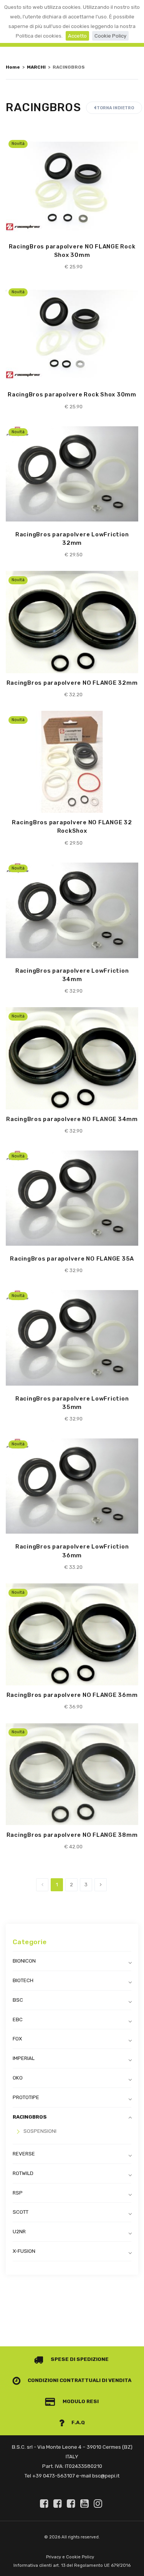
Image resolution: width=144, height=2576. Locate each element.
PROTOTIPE (26, 2097)
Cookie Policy (110, 36)
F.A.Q (78, 2422)
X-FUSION (24, 2251)
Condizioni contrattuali (64, 2380)
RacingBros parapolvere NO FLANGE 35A (72, 1259)
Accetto (77, 36)
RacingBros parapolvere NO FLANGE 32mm (72, 683)
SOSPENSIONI (40, 2131)
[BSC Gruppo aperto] (45, 2504)
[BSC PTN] (72, 2504)
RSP (18, 2193)
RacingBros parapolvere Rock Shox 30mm (72, 395)
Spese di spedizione (79, 2359)
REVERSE (24, 2154)
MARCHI (36, 67)
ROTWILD (23, 2173)
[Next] (101, 1885)
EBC (18, 2020)
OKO (18, 2078)
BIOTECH (23, 1980)
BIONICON (24, 1961)
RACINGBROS (30, 2117)
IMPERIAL (24, 2058)
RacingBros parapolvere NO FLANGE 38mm (72, 1835)
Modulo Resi (80, 2401)
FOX (17, 2039)
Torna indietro (115, 108)
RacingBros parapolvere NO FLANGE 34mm (72, 1119)
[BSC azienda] (59, 2504)
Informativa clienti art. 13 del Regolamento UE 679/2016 (72, 2565)
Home (13, 67)
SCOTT (21, 2212)
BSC (18, 2000)
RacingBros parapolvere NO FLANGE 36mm (72, 1695)
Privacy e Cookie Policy (70, 2557)
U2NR (19, 2232)
